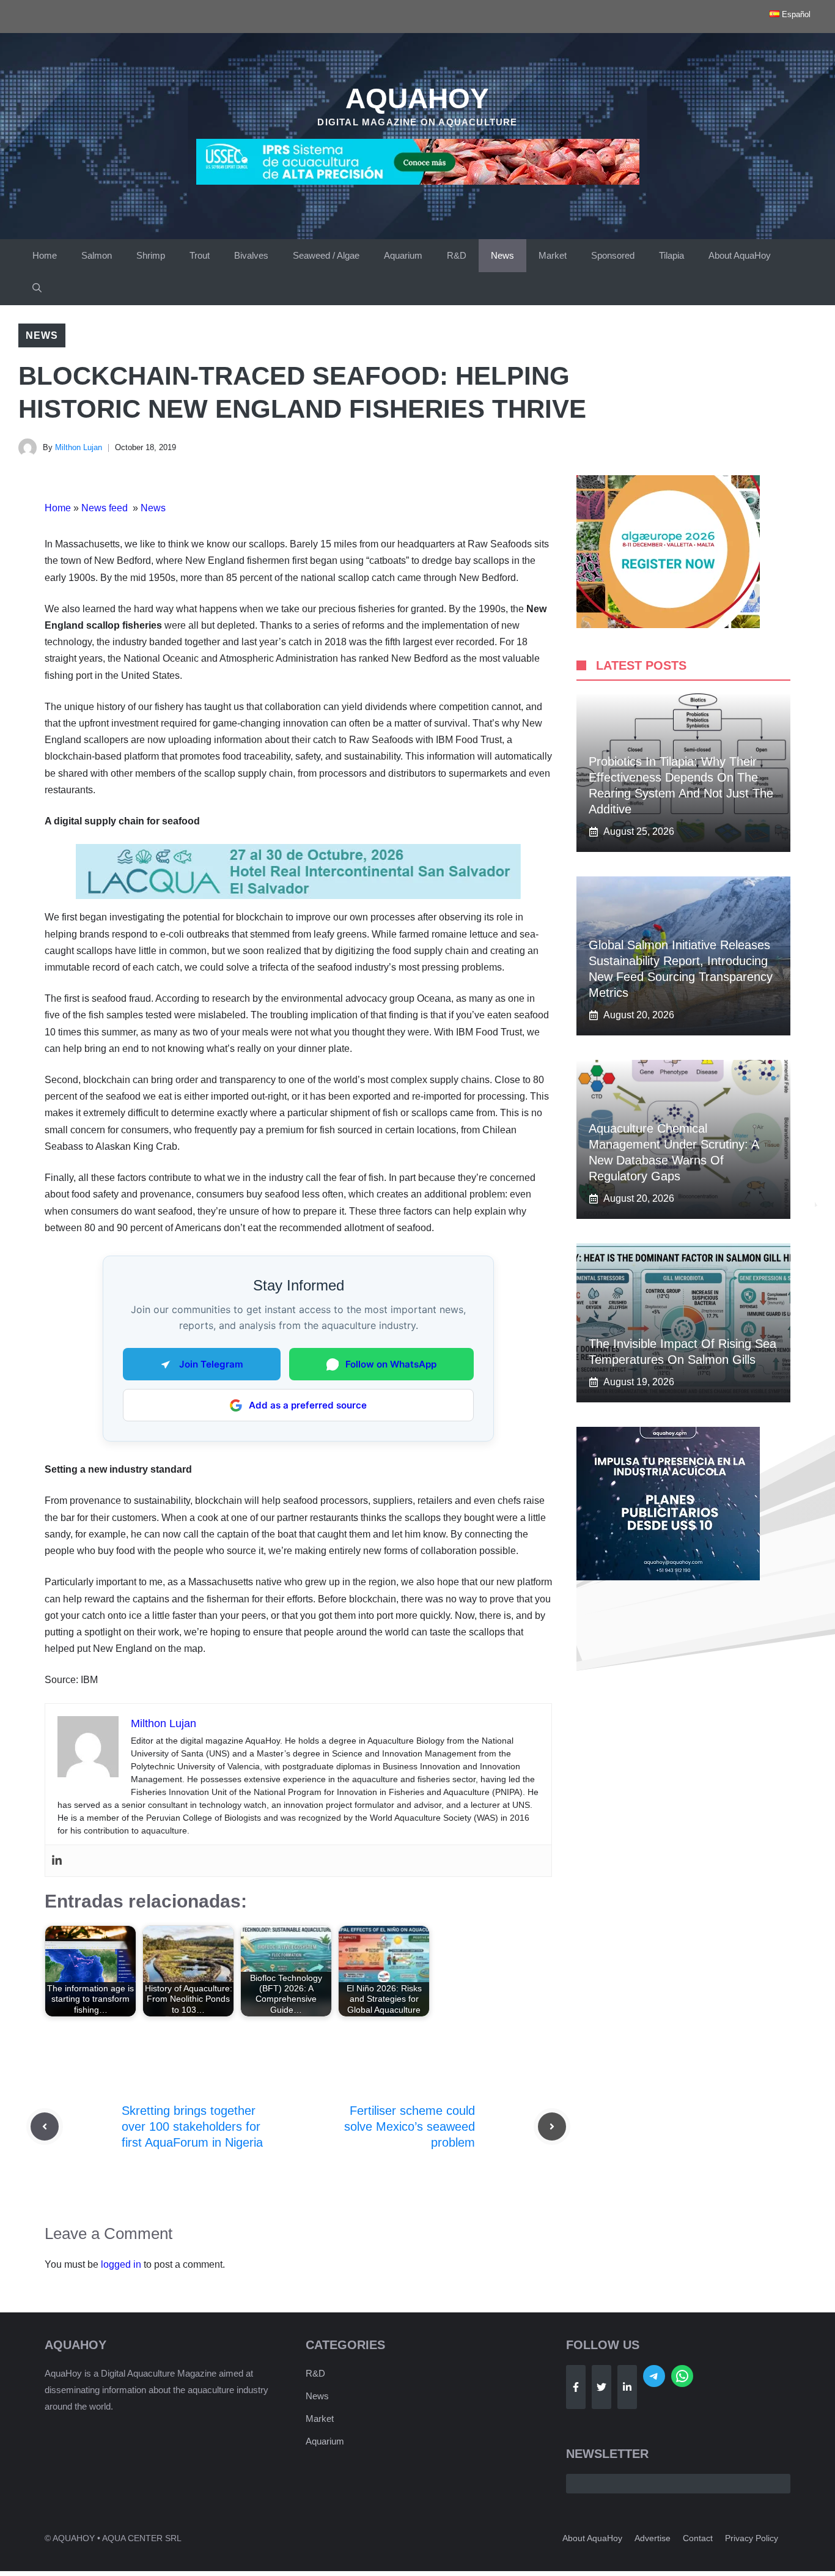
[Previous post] (45, 2126)
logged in (121, 2264)
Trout (200, 255)
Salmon (97, 255)
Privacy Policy (752, 2538)
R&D (457, 255)
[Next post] (552, 2126)
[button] (37, 289)
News (502, 255)
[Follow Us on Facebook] (576, 2387)
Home (45, 255)
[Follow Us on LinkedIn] (627, 2387)
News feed (106, 508)
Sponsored (613, 255)
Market (553, 255)
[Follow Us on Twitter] (601, 2387)
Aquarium (403, 255)
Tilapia (671, 255)
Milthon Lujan (79, 447)
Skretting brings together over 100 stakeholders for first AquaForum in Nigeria (192, 2126)
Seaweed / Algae (326, 255)
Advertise (653, 2538)
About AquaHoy (740, 255)
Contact (698, 2538)
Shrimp (151, 255)
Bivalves (251, 255)
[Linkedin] (57, 1861)
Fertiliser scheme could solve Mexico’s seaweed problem (410, 2126)
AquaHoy (417, 98)
